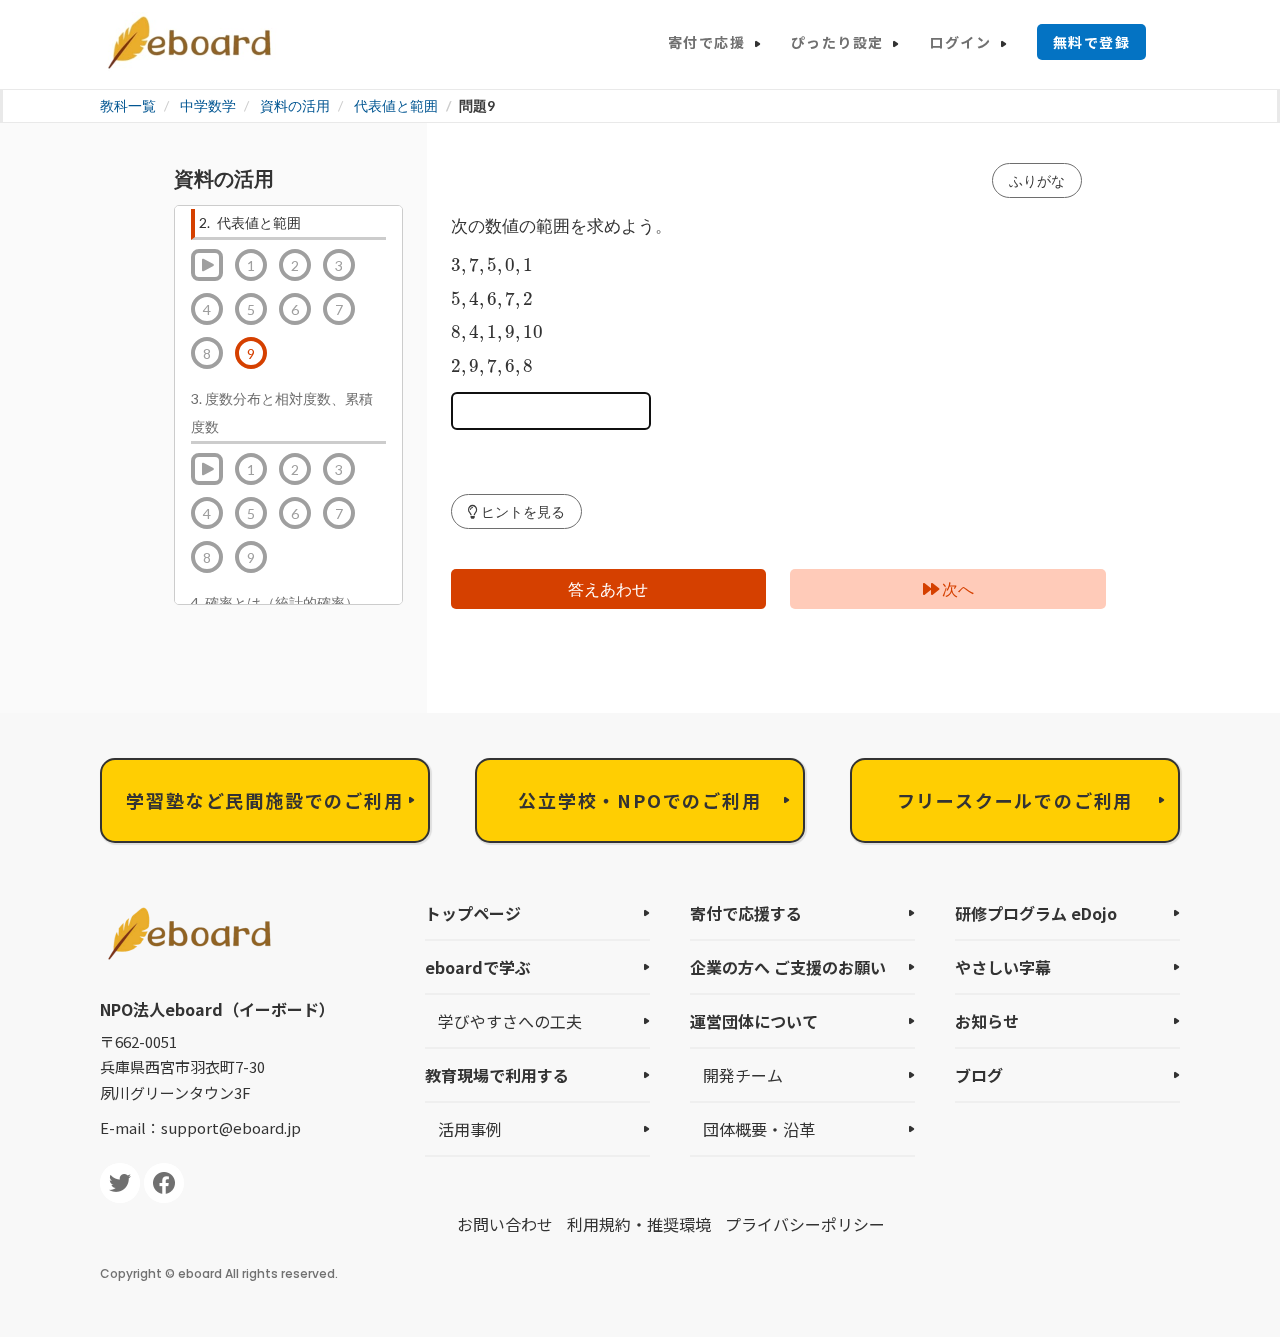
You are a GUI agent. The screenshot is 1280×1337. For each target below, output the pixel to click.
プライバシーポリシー (805, 1224)
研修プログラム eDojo (1036, 913)
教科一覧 (128, 105)
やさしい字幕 (1003, 967)
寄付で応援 (706, 42)
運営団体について (754, 1021)
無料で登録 (1091, 42)
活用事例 (470, 1129)
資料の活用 (295, 105)
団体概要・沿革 (759, 1129)
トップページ (473, 913)
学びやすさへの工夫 (510, 1021)
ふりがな (1037, 180)
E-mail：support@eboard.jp (200, 1127)
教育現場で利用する (497, 1075)
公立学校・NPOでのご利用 (639, 800)
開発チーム (743, 1075)
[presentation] (492, 266)
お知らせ (987, 1021)
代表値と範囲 (396, 105)
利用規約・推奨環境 (639, 1224)
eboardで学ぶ (478, 967)
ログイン (960, 42)
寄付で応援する (746, 913)
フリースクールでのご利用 (1015, 800)
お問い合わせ (505, 1224)
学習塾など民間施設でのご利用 (264, 800)
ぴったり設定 (837, 42)
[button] (516, 511)
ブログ (979, 1075)
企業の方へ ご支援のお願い (788, 967)
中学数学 (208, 105)
